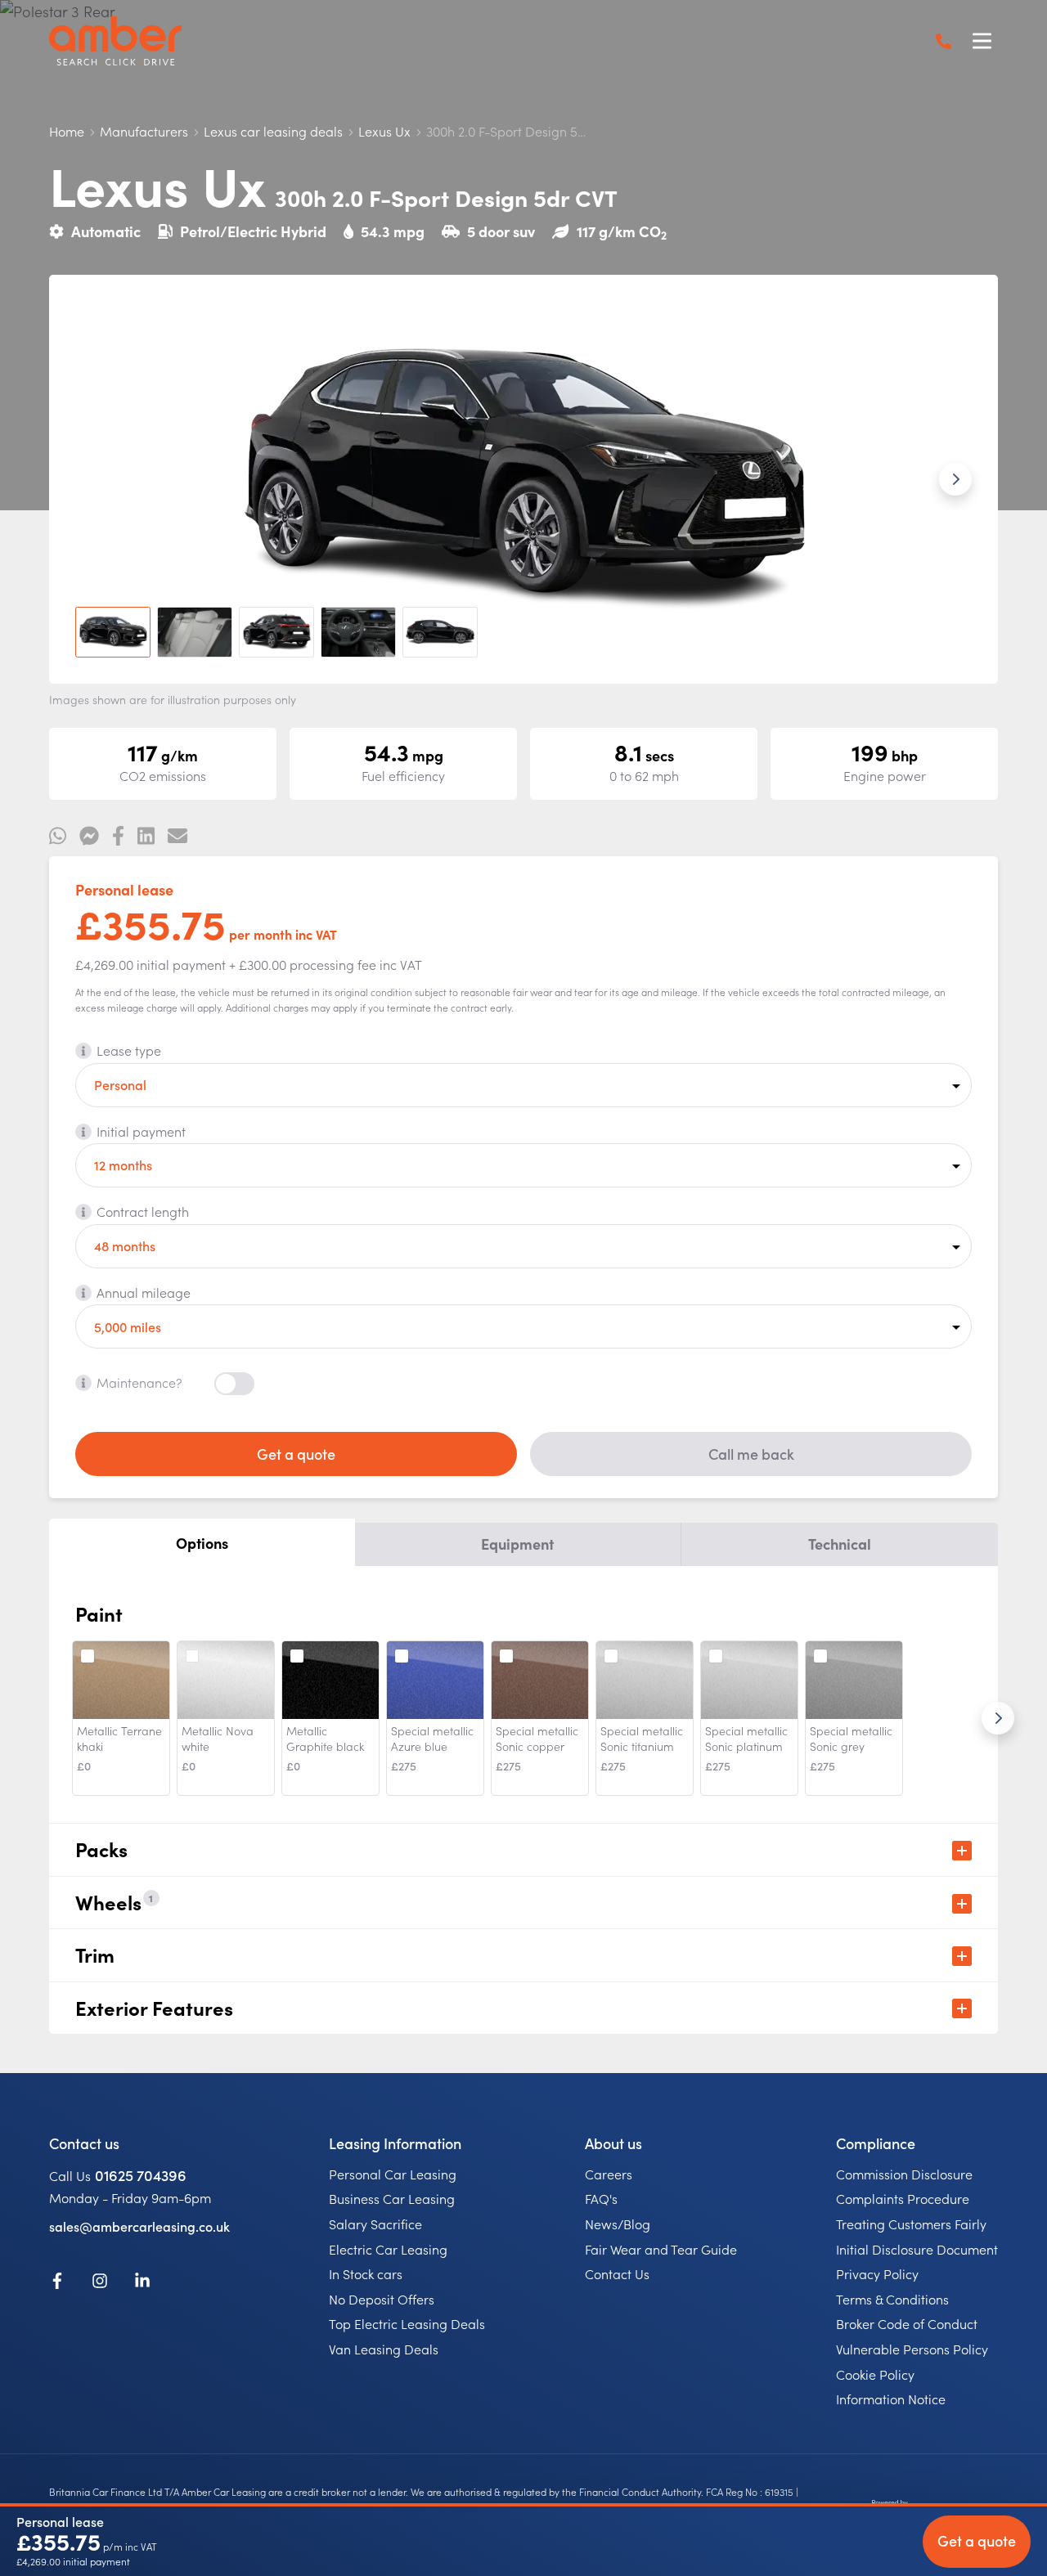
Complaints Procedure (903, 2198)
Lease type (129, 1050)
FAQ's (601, 2198)
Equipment (517, 1544)
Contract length (143, 1211)
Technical (840, 1544)
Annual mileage (144, 1292)
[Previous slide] (92, 479)
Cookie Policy (875, 2374)
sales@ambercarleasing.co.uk (139, 2226)
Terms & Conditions (892, 2299)
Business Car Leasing (392, 2198)
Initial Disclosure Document (917, 2249)
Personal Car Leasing (393, 2174)
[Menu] (982, 41)
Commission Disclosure (904, 2174)
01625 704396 (141, 2175)
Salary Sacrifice (375, 2224)
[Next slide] (955, 479)
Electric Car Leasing (388, 2249)
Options (202, 1543)
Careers (609, 2174)
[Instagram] (100, 2283)
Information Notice (891, 2399)
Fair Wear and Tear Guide (661, 2249)
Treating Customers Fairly (911, 2224)
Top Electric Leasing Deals (407, 2323)
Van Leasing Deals (384, 2349)
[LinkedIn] (142, 2283)
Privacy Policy (877, 2273)
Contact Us (617, 2273)
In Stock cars (366, 2273)
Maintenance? (139, 1382)
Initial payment (141, 1131)
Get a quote (296, 1454)
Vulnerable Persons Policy (912, 2349)
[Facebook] (57, 2283)
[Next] (998, 1718)
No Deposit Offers (382, 2299)
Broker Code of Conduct (907, 2323)
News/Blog (618, 2224)
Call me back (751, 1454)
